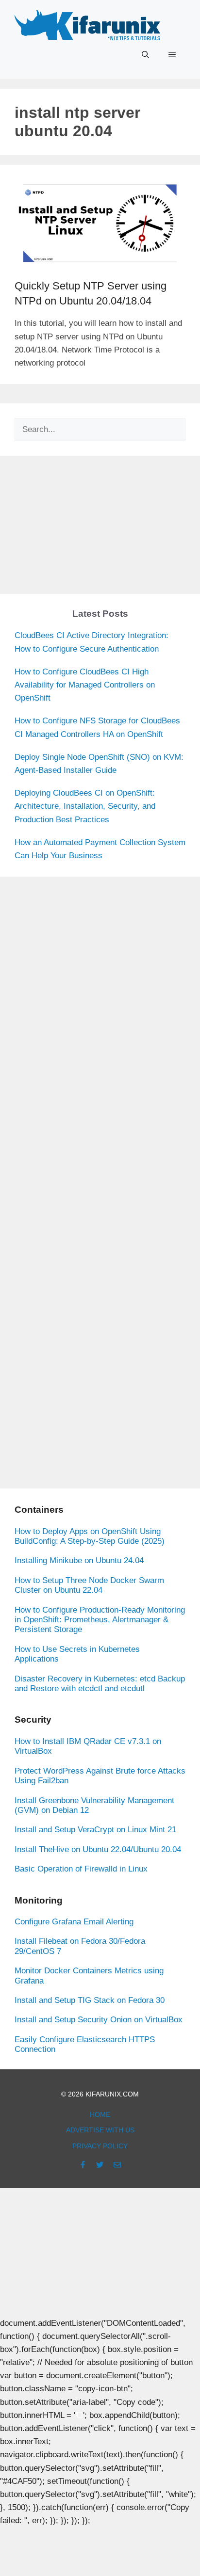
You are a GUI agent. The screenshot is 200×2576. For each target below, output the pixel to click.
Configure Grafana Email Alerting (74, 1922)
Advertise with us (100, 2130)
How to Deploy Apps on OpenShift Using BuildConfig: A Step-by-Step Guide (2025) (90, 1536)
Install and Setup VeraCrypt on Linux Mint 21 (95, 1830)
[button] (145, 55)
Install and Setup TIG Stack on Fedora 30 (90, 2000)
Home (100, 2114)
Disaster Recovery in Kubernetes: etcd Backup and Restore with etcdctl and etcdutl (100, 1684)
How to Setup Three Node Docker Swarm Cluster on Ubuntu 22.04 (89, 1585)
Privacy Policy (100, 2146)
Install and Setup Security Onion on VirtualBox (99, 2020)
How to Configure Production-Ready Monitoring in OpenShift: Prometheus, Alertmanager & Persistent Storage (100, 1620)
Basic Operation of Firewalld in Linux (81, 1869)
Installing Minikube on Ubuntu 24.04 (79, 1560)
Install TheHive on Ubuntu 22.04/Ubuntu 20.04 (98, 1849)
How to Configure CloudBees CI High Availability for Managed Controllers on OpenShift (85, 685)
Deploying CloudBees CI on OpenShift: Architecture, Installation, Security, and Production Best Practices (85, 806)
